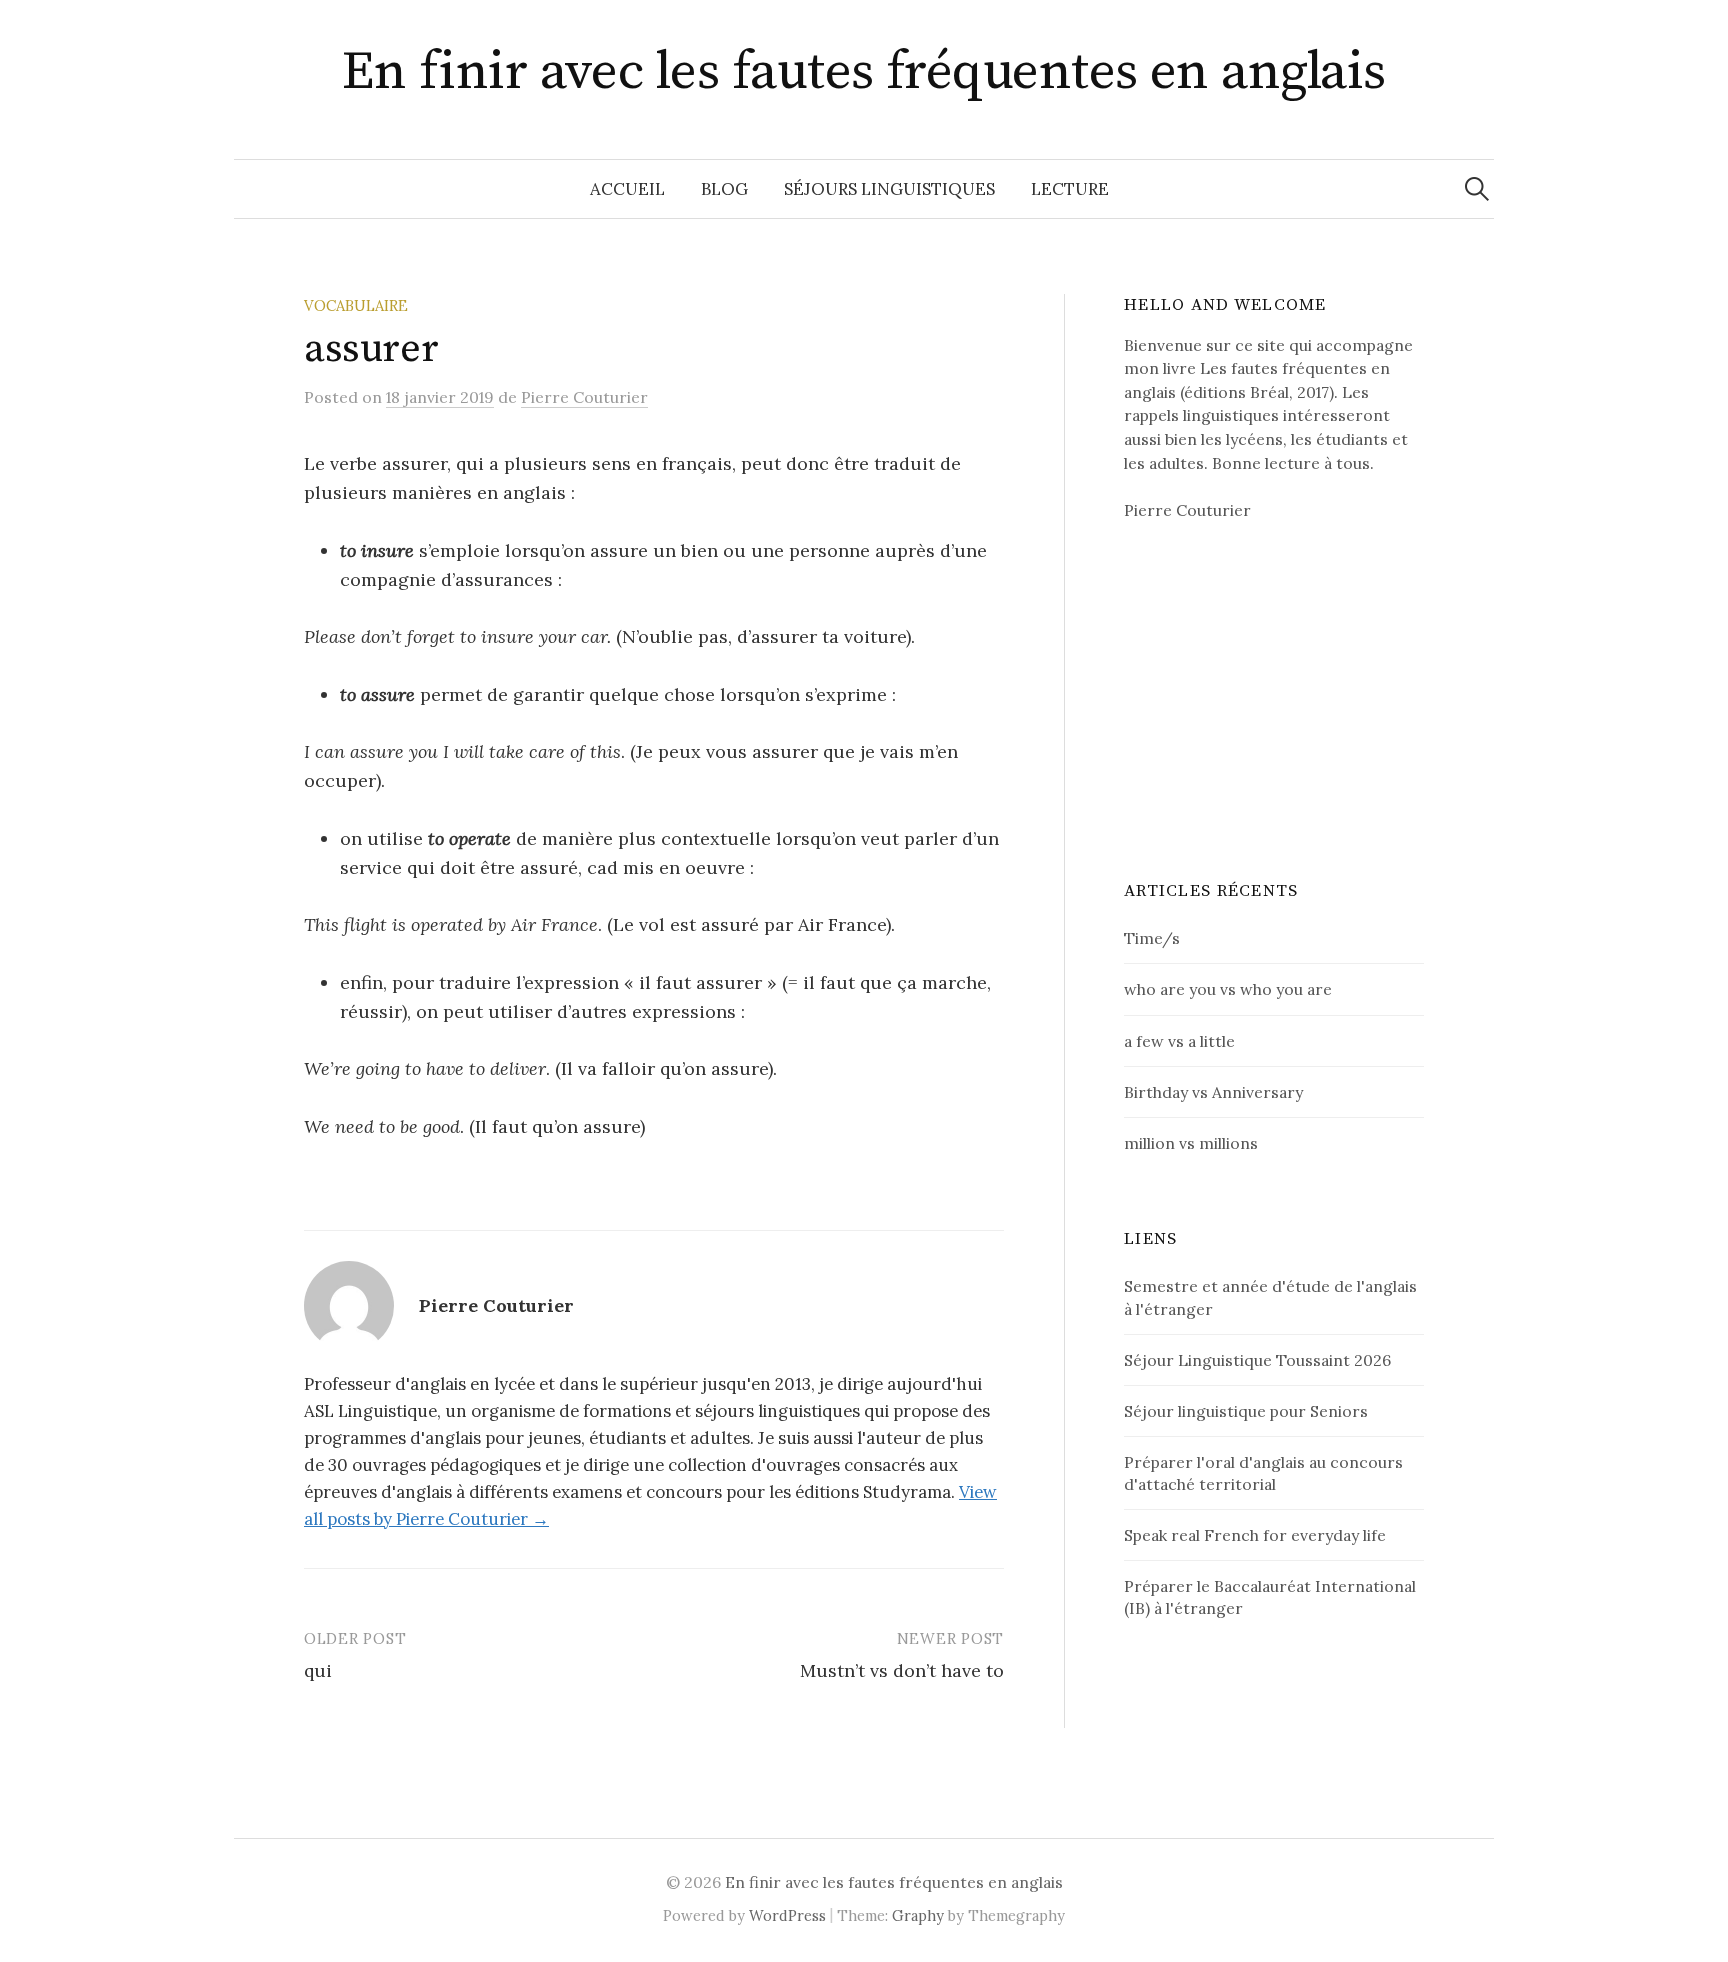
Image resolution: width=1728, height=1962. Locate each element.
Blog (724, 189)
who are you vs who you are (1228, 989)
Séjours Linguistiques (889, 189)
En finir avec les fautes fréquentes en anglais (863, 72)
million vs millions (1191, 1143)
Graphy (918, 1915)
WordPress (787, 1915)
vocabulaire (356, 305)
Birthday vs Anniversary (1213, 1092)
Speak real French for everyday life (1255, 1535)
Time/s (1152, 938)
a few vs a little (1179, 1041)
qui (318, 1670)
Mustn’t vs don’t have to (902, 1670)
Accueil (627, 189)
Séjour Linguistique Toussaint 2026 (1257, 1360)
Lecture (1070, 189)
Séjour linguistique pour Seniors (1246, 1411)
